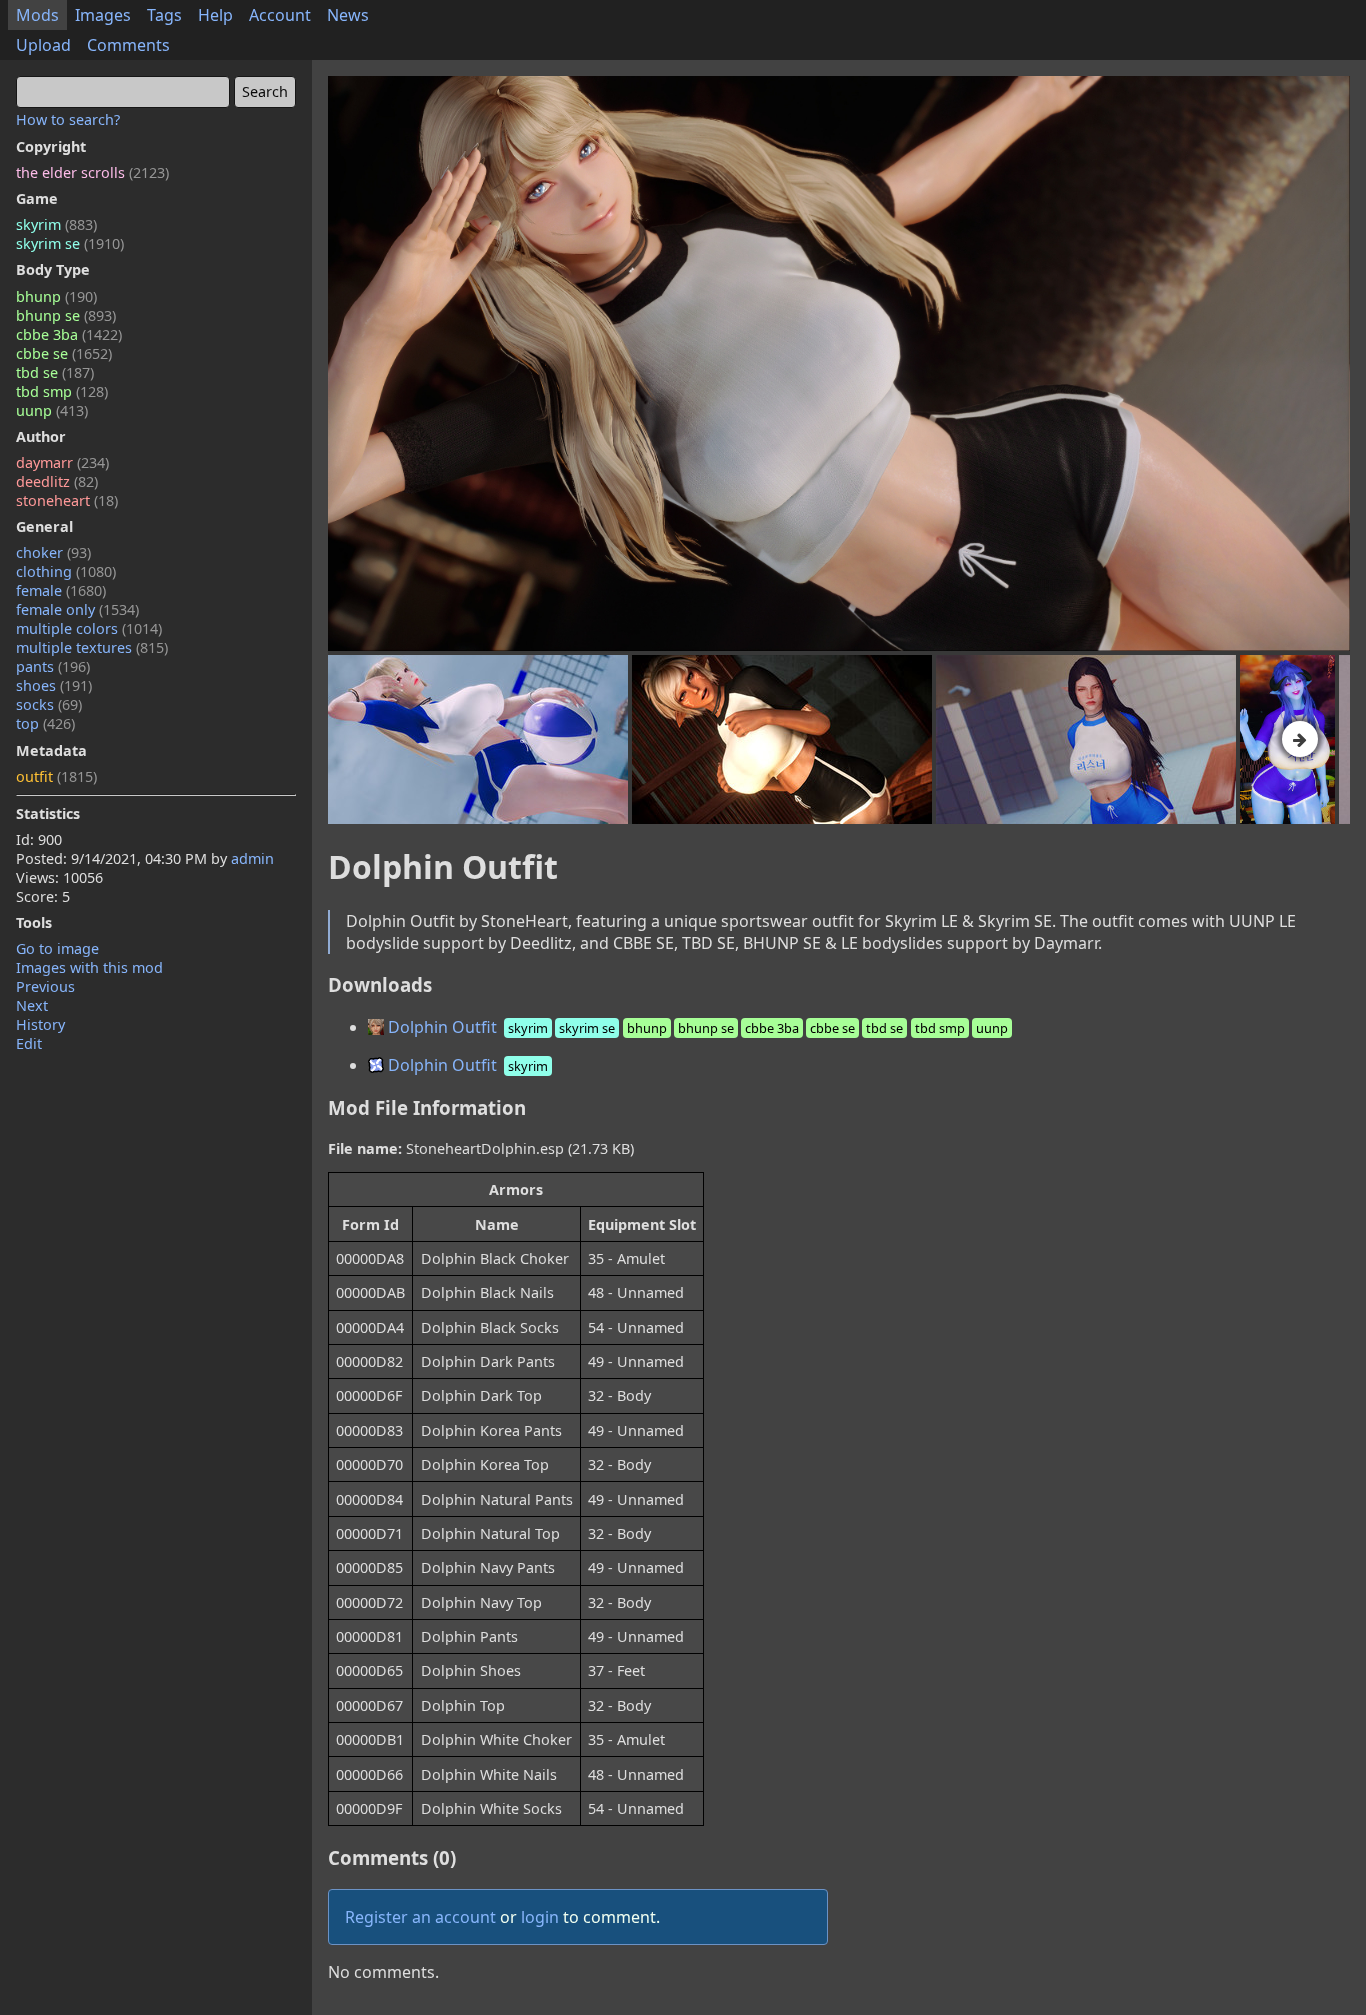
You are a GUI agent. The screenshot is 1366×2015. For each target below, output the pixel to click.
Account (280, 15)
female (61, 590)
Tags (164, 15)
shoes (54, 685)
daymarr (62, 462)
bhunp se (66, 315)
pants (53, 666)
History (40, 1024)
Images (103, 15)
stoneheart (67, 500)
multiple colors (89, 628)
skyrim (56, 224)
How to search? (68, 119)
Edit (29, 1043)
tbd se (55, 372)
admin (252, 858)
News (348, 15)
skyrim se (70, 243)
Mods (37, 15)
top (45, 723)
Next (32, 1005)
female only (77, 609)
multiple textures (92, 647)
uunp (52, 410)
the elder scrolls (92, 172)
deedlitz (57, 481)
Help (215, 15)
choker (53, 552)
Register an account (420, 1917)
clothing (66, 571)
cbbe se (64, 353)
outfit (56, 776)
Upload (43, 45)
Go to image (57, 948)
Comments (128, 45)
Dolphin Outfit (696, 1027)
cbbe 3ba (69, 334)
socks (49, 704)
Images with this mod (89, 967)
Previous (45, 986)
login (540, 1917)
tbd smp (62, 391)
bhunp (56, 296)
